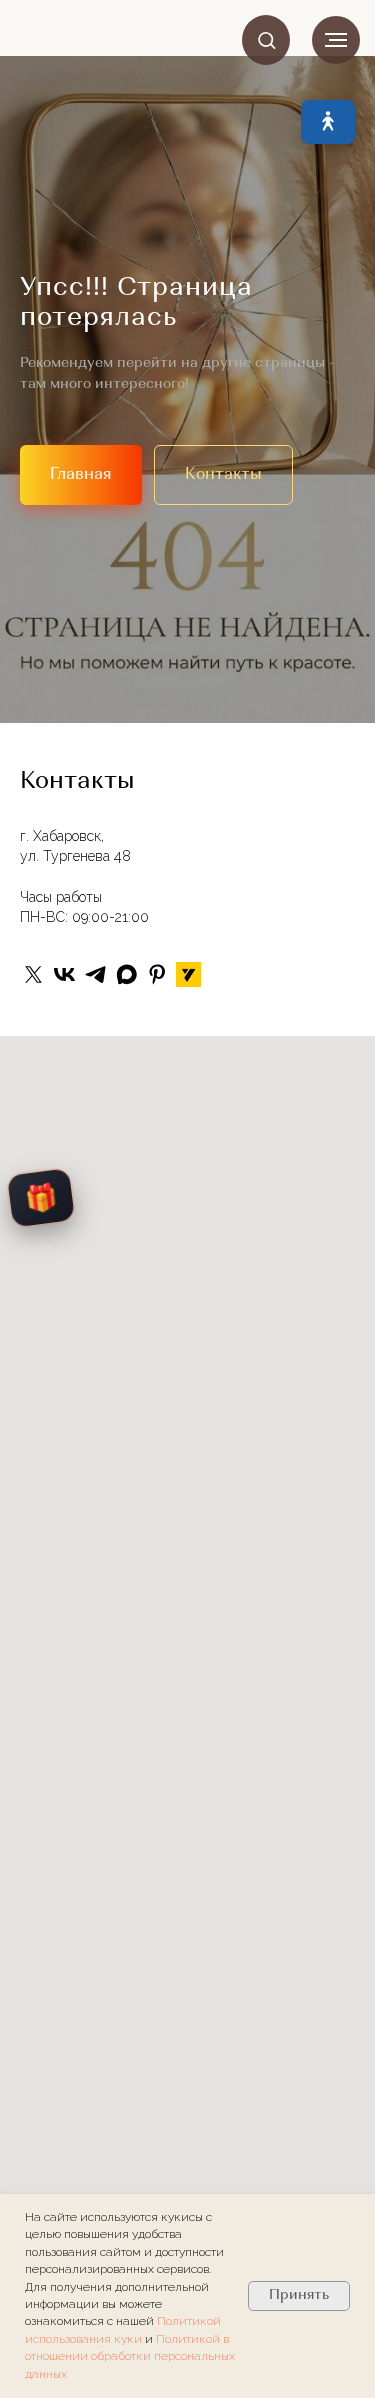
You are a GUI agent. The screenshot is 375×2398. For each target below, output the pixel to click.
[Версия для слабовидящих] (328, 122)
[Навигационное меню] (336, 40)
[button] (266, 39)
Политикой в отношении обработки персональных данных (130, 2356)
